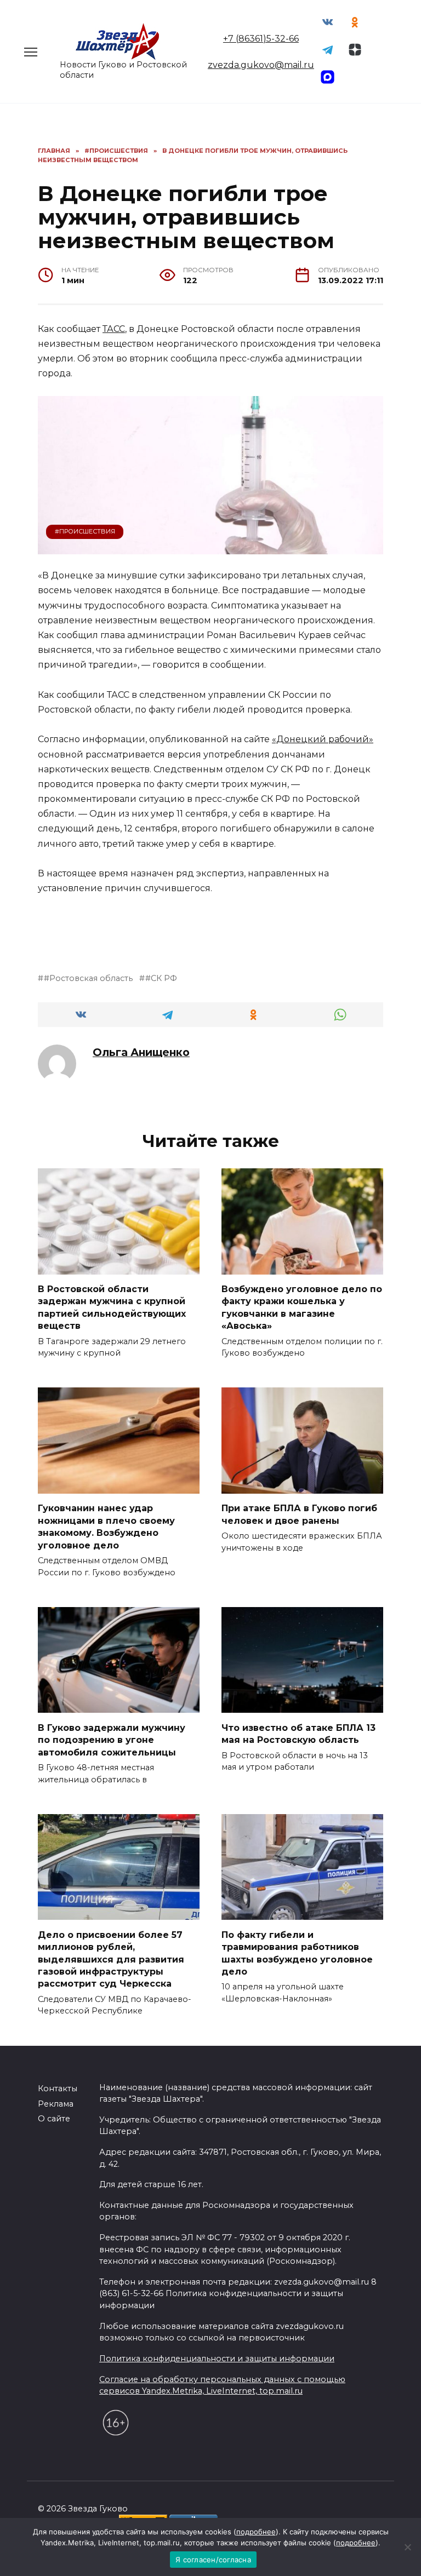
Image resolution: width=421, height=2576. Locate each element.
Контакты (58, 2089)
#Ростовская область (88, 978)
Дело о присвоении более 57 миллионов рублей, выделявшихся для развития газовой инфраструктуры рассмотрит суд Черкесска (111, 1959)
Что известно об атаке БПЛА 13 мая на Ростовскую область (298, 1733)
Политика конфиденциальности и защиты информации (217, 2359)
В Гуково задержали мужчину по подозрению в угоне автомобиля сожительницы (112, 1740)
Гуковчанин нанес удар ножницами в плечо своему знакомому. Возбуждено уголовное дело (106, 1527)
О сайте (54, 2119)
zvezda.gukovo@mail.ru (261, 65)
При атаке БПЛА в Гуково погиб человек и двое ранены (299, 1514)
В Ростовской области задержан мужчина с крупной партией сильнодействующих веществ (112, 1307)
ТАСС (114, 329)
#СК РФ (161, 978)
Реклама (56, 2104)
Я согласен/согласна (213, 2560)
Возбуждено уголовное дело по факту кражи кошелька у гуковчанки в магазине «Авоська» (302, 1307)
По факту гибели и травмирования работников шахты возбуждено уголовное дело (297, 1953)
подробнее (256, 2532)
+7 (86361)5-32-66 (261, 39)
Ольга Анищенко (141, 1052)
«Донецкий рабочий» (323, 739)
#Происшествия (85, 531)
